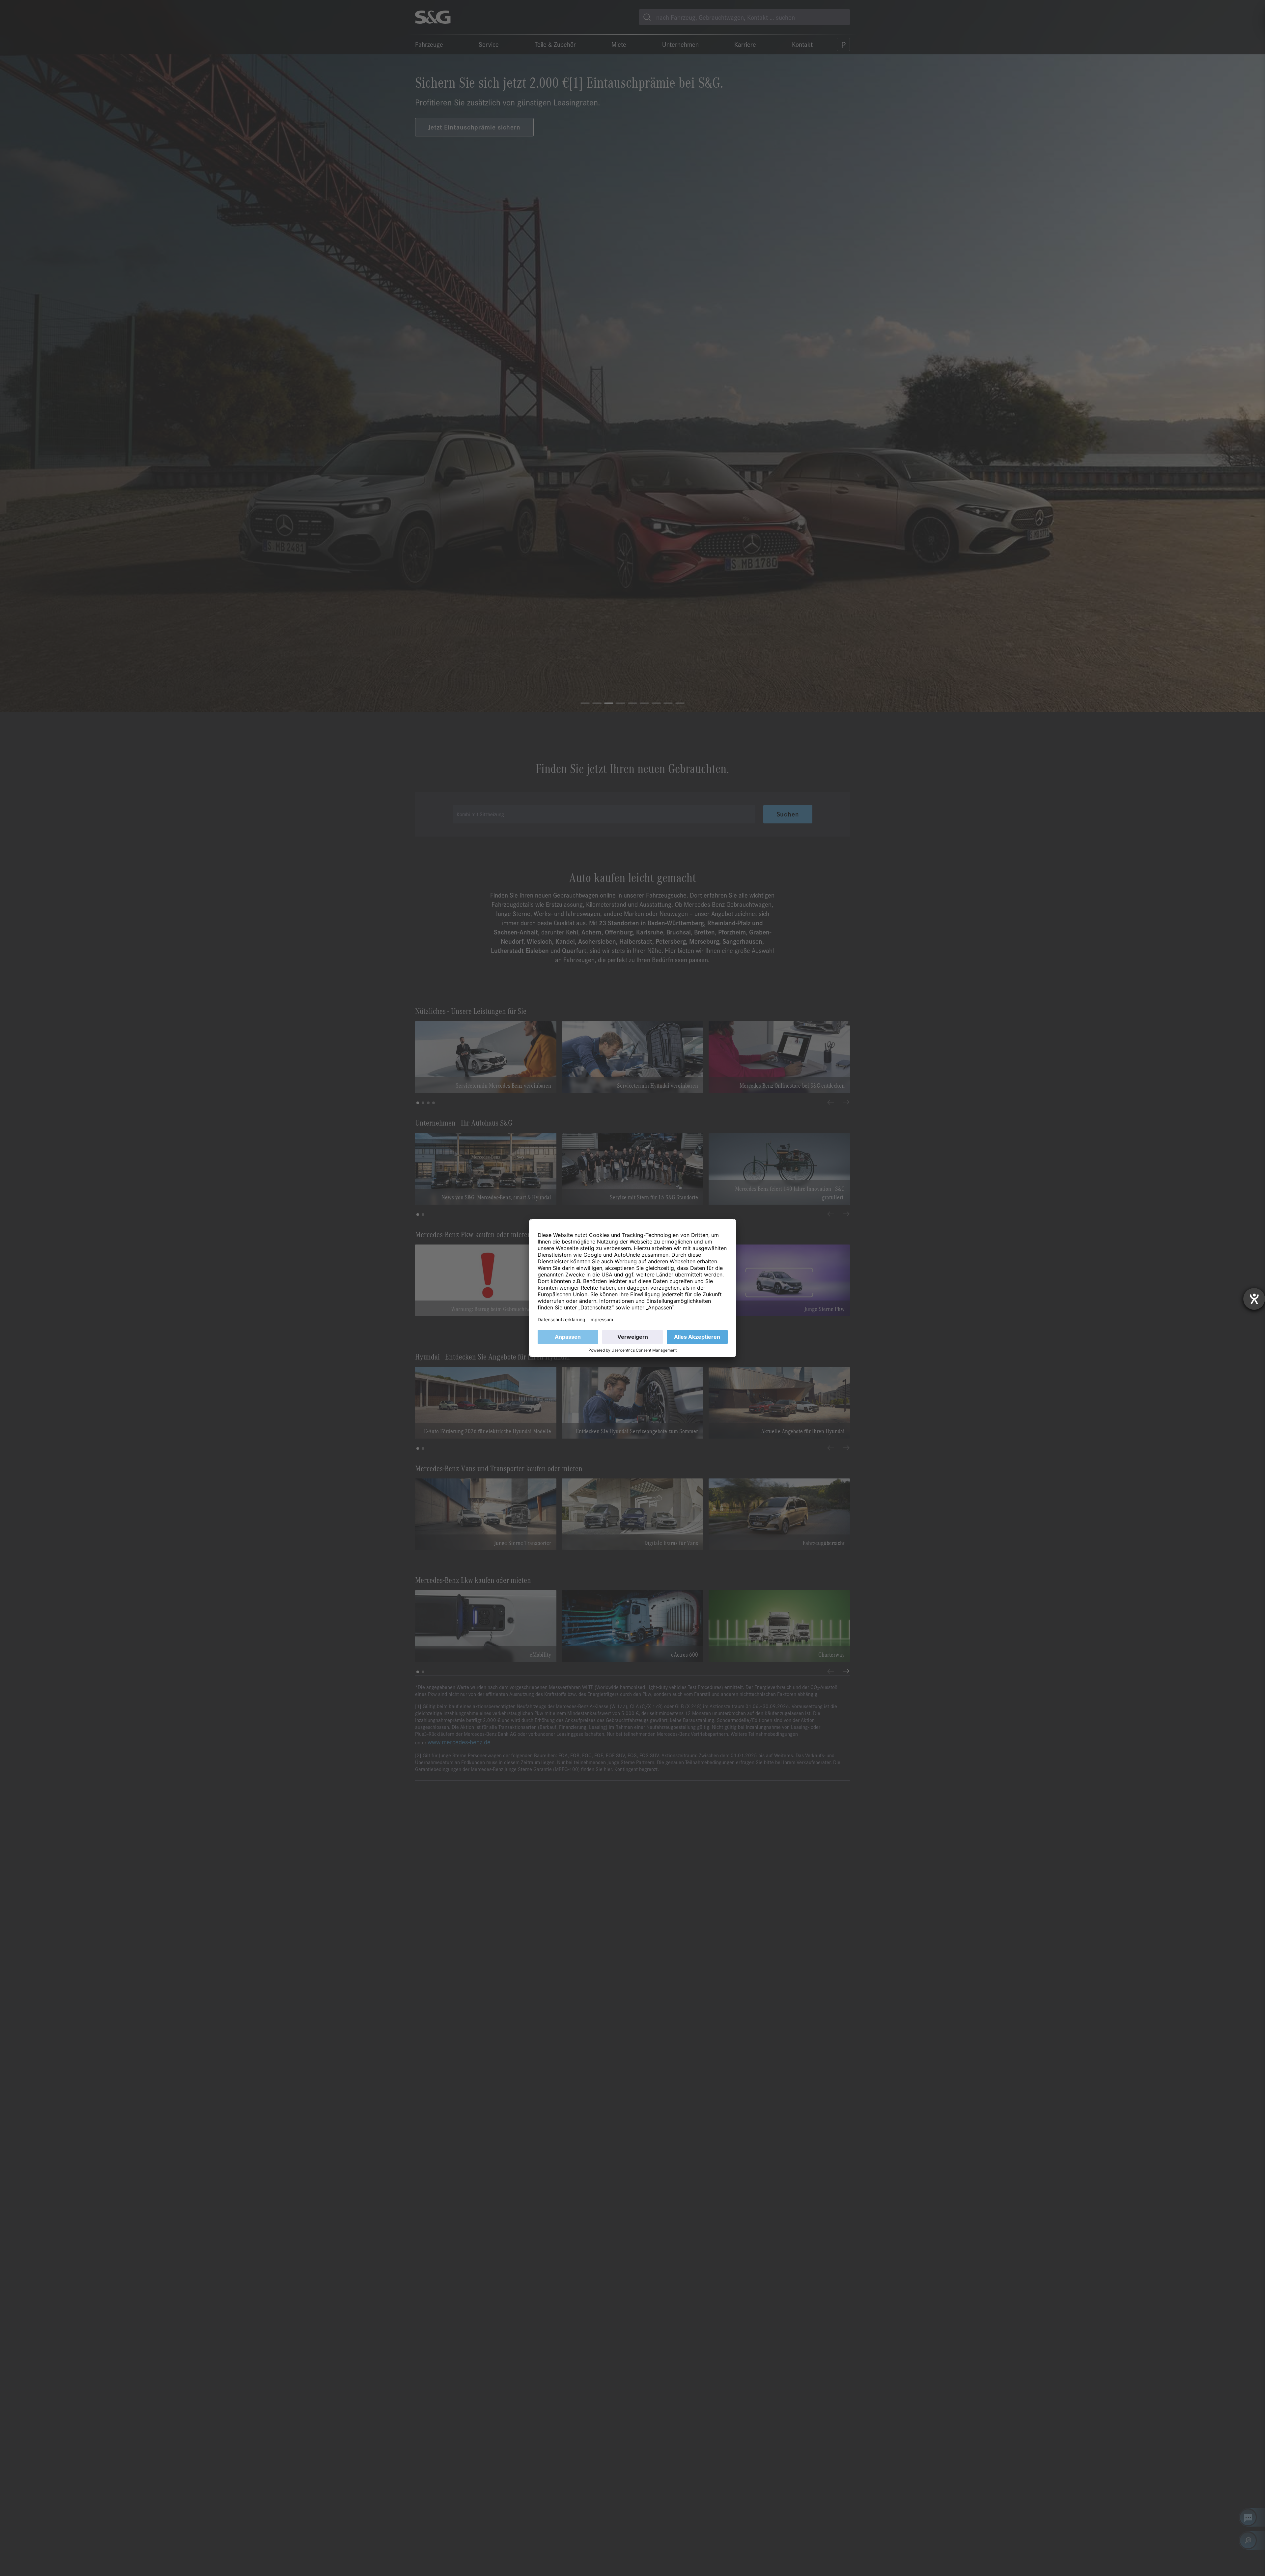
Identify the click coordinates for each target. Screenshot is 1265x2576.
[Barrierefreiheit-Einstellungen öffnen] (1254, 1299)
